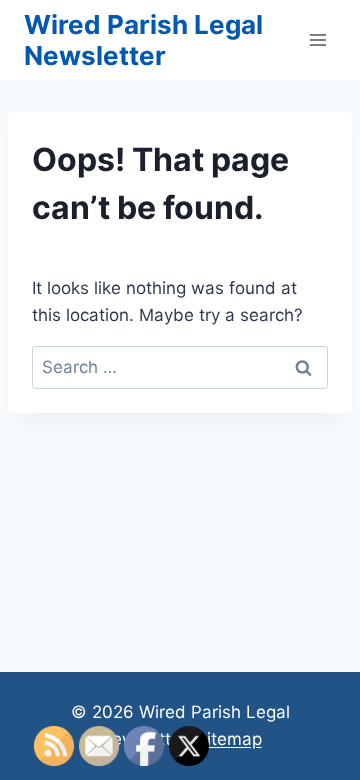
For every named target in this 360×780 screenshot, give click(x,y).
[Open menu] (317, 39)
